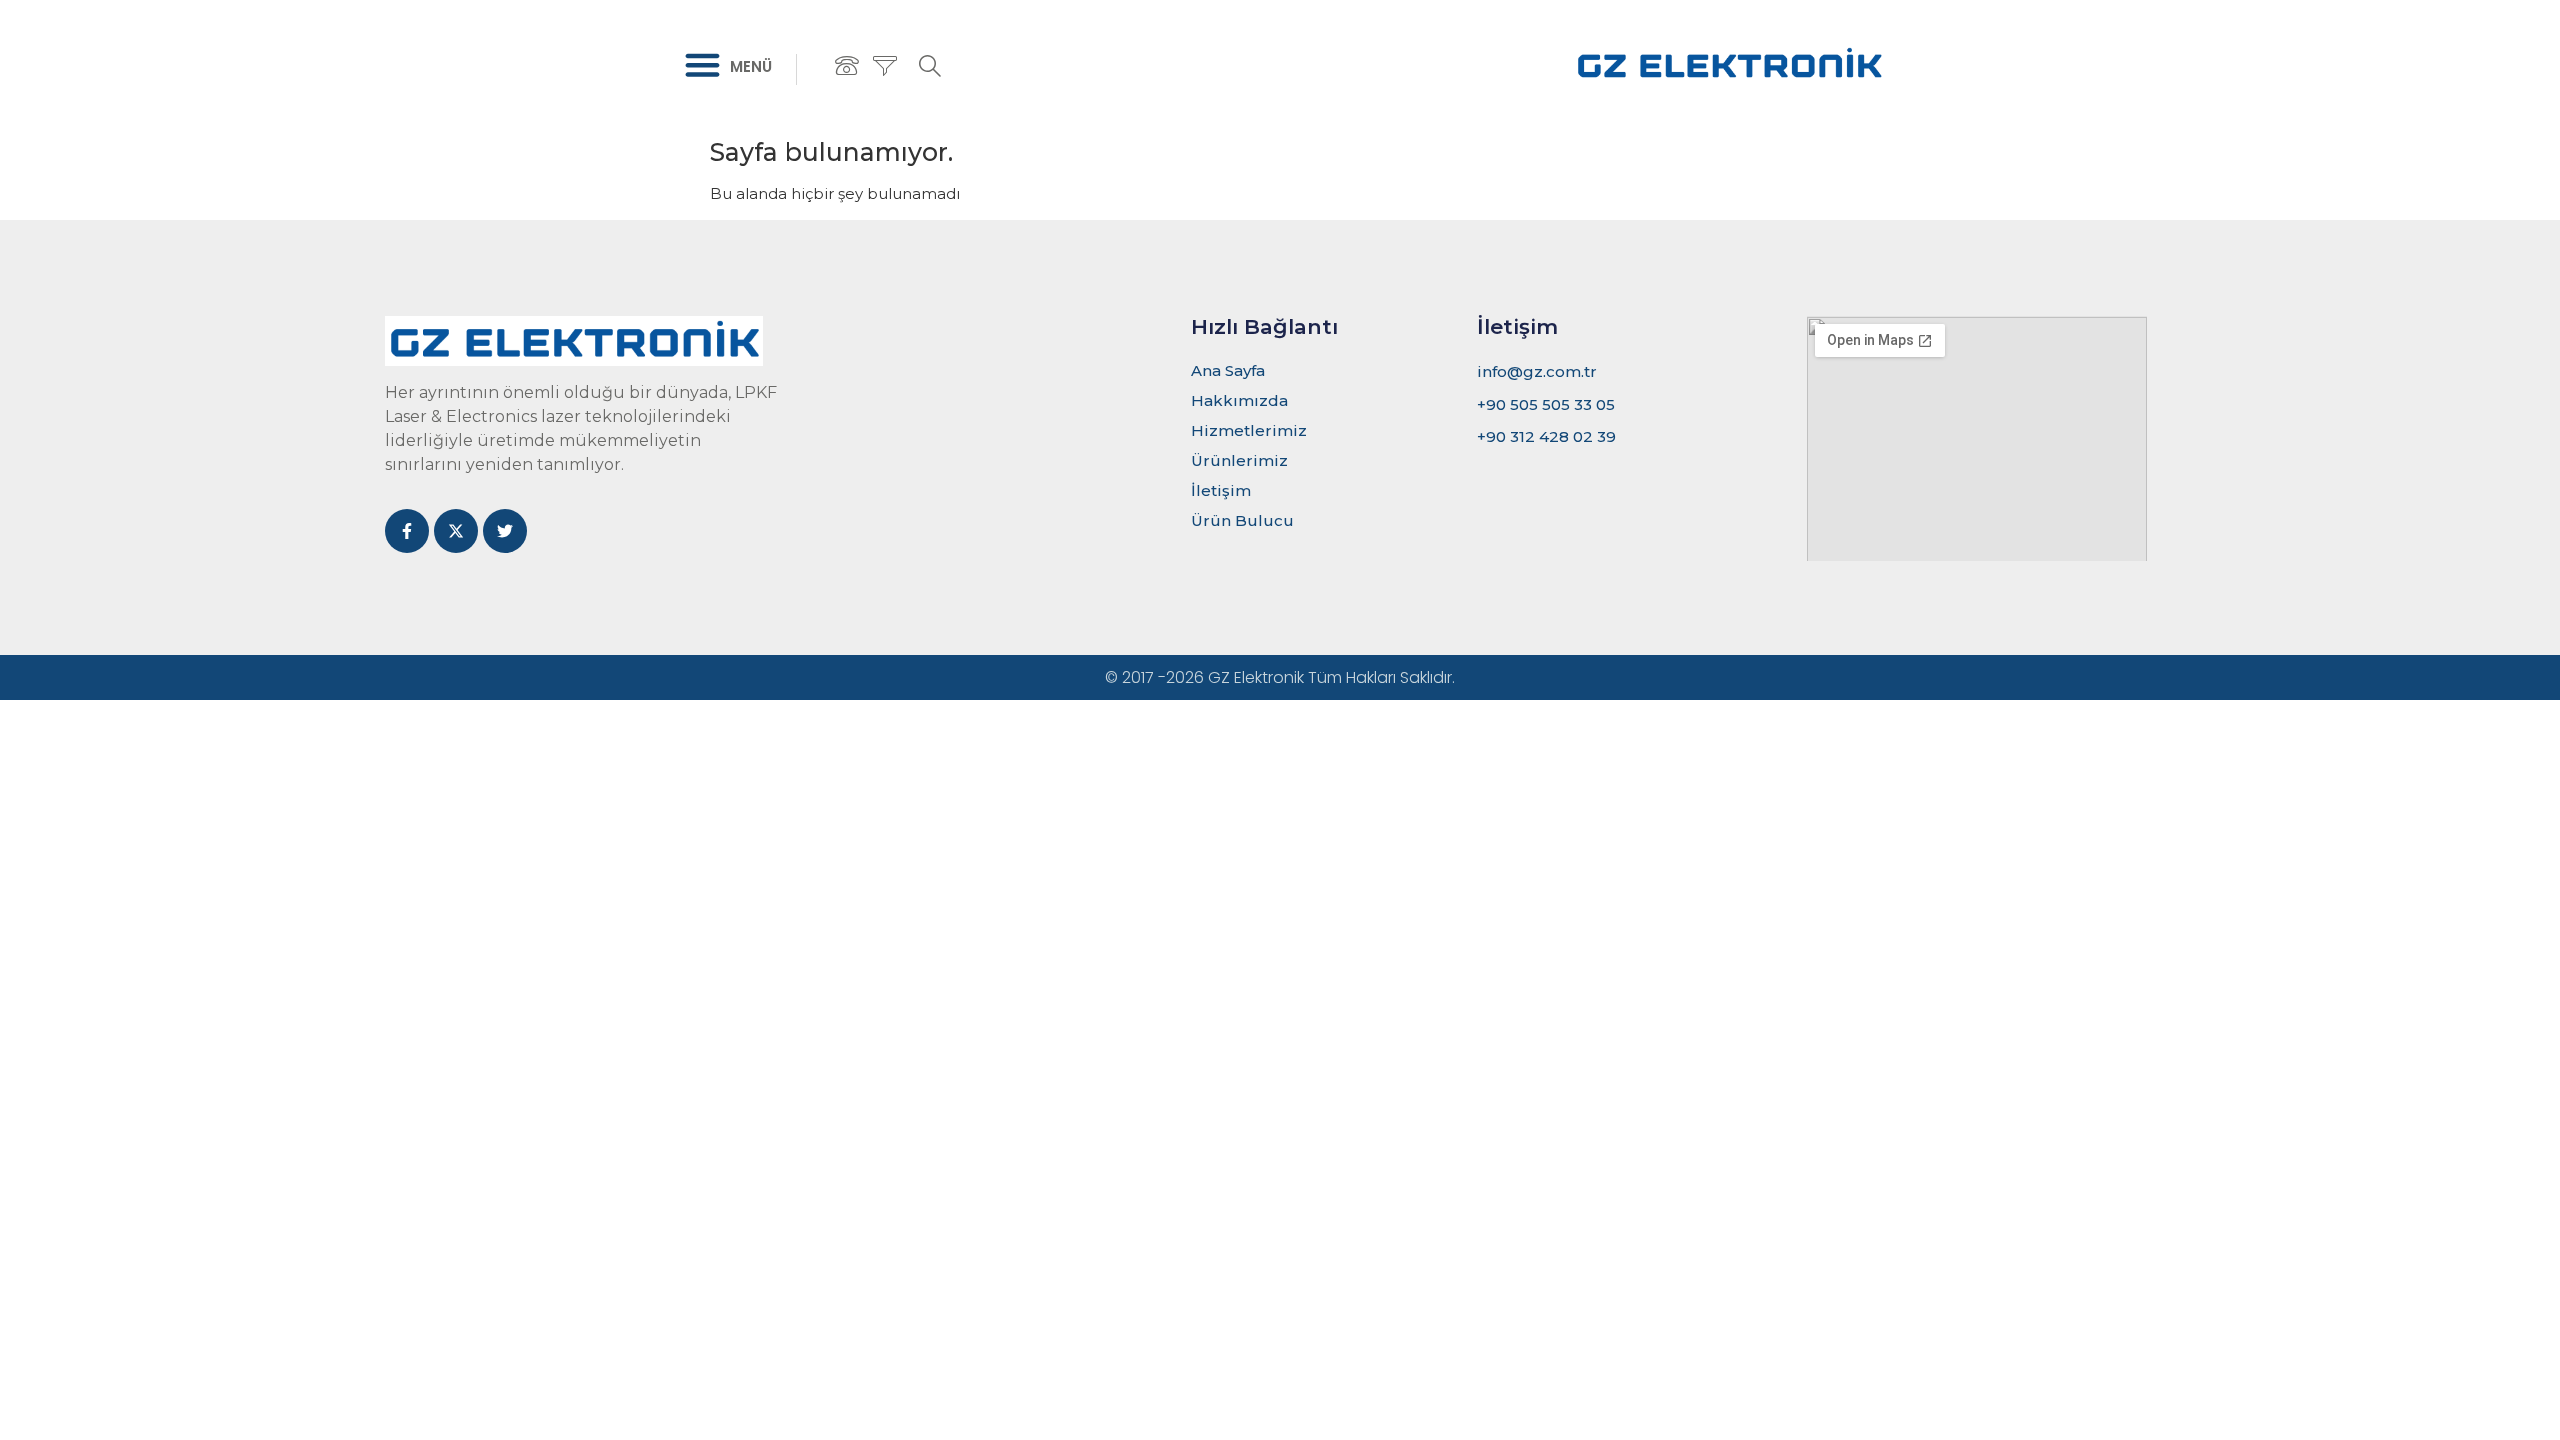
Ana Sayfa (1228, 370)
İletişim (1221, 490)
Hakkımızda (1239, 400)
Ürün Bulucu (1242, 520)
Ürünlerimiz (1239, 460)
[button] (703, 65)
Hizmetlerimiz (1249, 430)
